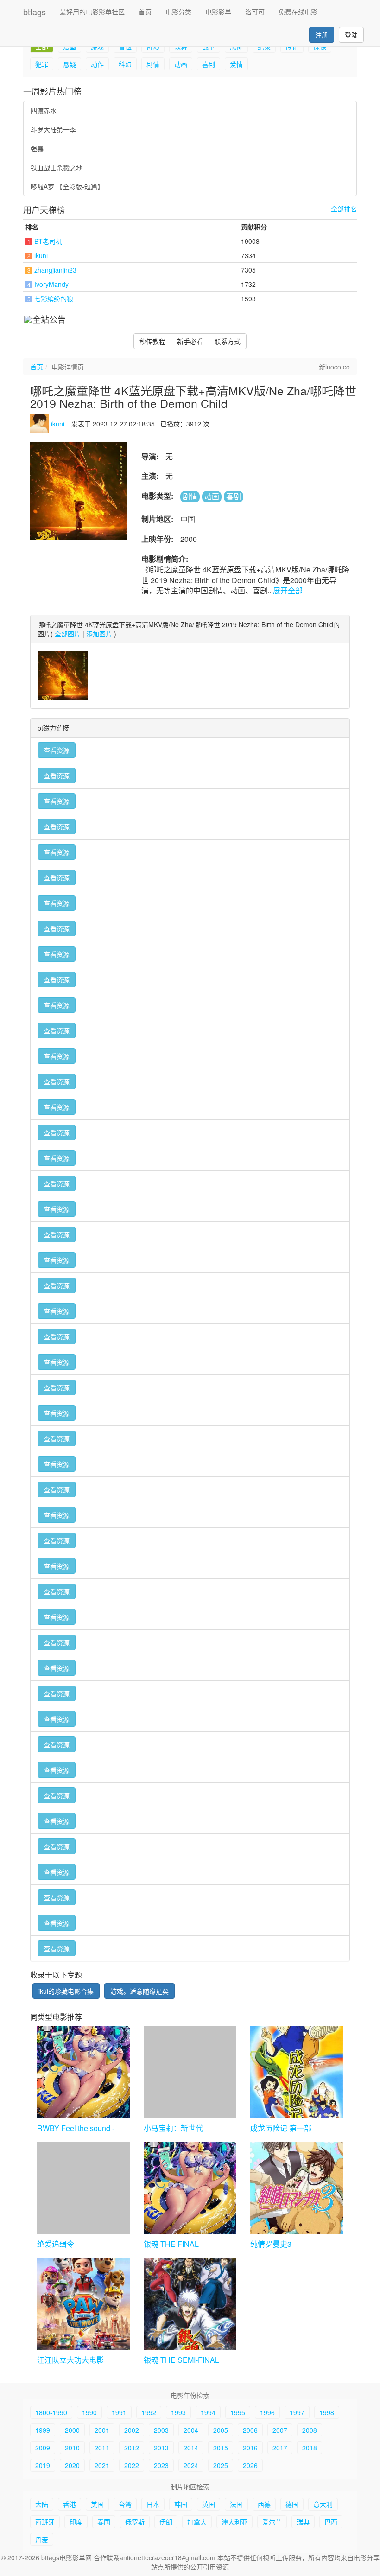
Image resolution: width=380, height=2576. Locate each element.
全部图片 (68, 634)
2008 (310, 2430)
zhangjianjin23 (55, 270)
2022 (132, 2465)
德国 (292, 2504)
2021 (102, 2465)
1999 (43, 2430)
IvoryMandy (51, 284)
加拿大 (197, 2522)
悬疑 (70, 64)
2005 (221, 2430)
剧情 (153, 64)
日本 (153, 2504)
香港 (70, 2504)
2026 (250, 2465)
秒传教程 (152, 341)
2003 (161, 2430)
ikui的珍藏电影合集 (66, 1991)
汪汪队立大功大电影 (70, 2360)
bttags (35, 12)
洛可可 (255, 12)
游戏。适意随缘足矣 (139, 1991)
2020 (72, 2465)
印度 (76, 2522)
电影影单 (218, 12)
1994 (208, 2412)
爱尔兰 (272, 2522)
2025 (221, 2465)
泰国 (104, 2522)
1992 (149, 2412)
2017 (280, 2448)
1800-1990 (51, 2412)
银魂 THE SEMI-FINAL (181, 2360)
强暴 (37, 148)
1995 (238, 2412)
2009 (43, 2448)
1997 (297, 2412)
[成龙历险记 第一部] (297, 2072)
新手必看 (190, 341)
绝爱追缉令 (56, 2244)
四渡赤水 (44, 110)
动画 (181, 64)
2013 (161, 2448)
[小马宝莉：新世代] (190, 2072)
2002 (132, 2430)
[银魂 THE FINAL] (190, 2188)
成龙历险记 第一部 (281, 2128)
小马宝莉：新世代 (173, 2128)
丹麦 (42, 2539)
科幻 (125, 64)
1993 (178, 2412)
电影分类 (178, 12)
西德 (264, 2504)
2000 (72, 2430)
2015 (221, 2448)
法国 (236, 2504)
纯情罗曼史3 (271, 2244)
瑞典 (303, 2522)
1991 (119, 2412)
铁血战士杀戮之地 (57, 167)
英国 (209, 2504)
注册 (322, 35)
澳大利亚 (234, 2522)
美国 (97, 2504)
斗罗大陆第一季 (53, 129)
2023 (161, 2465)
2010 (72, 2448)
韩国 (181, 2504)
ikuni (41, 255)
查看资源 (57, 750)
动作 (97, 64)
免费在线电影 (298, 12)
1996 (267, 2412)
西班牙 (45, 2522)
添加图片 (99, 634)
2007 (280, 2430)
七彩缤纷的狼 (54, 299)
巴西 (331, 2522)
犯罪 (42, 64)
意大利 (323, 2504)
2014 (191, 2448)
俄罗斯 (135, 2522)
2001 (102, 2430)
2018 (310, 2448)
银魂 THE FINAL (171, 2244)
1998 (327, 2412)
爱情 (236, 64)
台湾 (125, 2504)
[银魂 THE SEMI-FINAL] (190, 2304)
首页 (145, 12)
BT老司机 (48, 241)
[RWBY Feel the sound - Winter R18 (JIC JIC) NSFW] (83, 2072)
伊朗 (166, 2522)
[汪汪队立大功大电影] (83, 2304)
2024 (191, 2465)
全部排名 (344, 209)
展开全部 (288, 590)
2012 (132, 2448)
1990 (89, 2412)
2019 (43, 2465)
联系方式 (228, 341)
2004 (191, 2430)
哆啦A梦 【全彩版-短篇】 (67, 186)
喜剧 (209, 64)
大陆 (42, 2504)
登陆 (351, 35)
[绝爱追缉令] (83, 2188)
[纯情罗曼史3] (297, 2188)
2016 (250, 2448)
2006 (250, 2430)
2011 (102, 2448)
